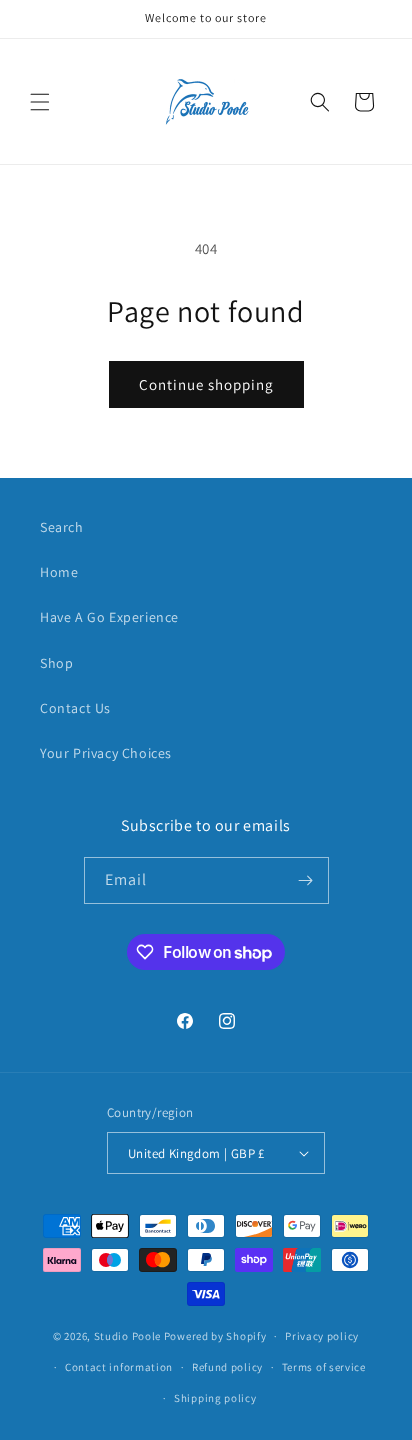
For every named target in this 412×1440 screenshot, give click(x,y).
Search (62, 527)
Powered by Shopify (215, 1336)
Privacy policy (322, 1336)
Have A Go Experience (109, 617)
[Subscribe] (306, 880)
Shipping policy (215, 1398)
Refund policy (227, 1367)
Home (59, 572)
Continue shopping (206, 384)
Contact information (119, 1367)
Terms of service (324, 1367)
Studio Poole (127, 1336)
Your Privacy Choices (106, 753)
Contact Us (75, 708)
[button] (40, 102)
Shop (56, 663)
